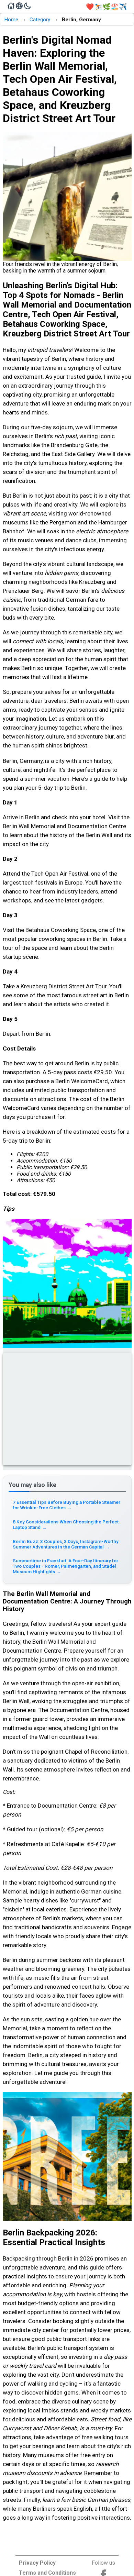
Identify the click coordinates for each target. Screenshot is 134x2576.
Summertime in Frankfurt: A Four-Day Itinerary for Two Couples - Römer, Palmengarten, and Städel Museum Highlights (65, 1566)
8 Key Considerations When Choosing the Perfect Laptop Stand (66, 1524)
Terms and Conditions (47, 2573)
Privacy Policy (37, 2563)
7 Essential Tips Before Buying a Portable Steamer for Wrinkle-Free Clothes (66, 1505)
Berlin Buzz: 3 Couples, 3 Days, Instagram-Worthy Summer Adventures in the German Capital (66, 1544)
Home (11, 20)
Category (40, 20)
